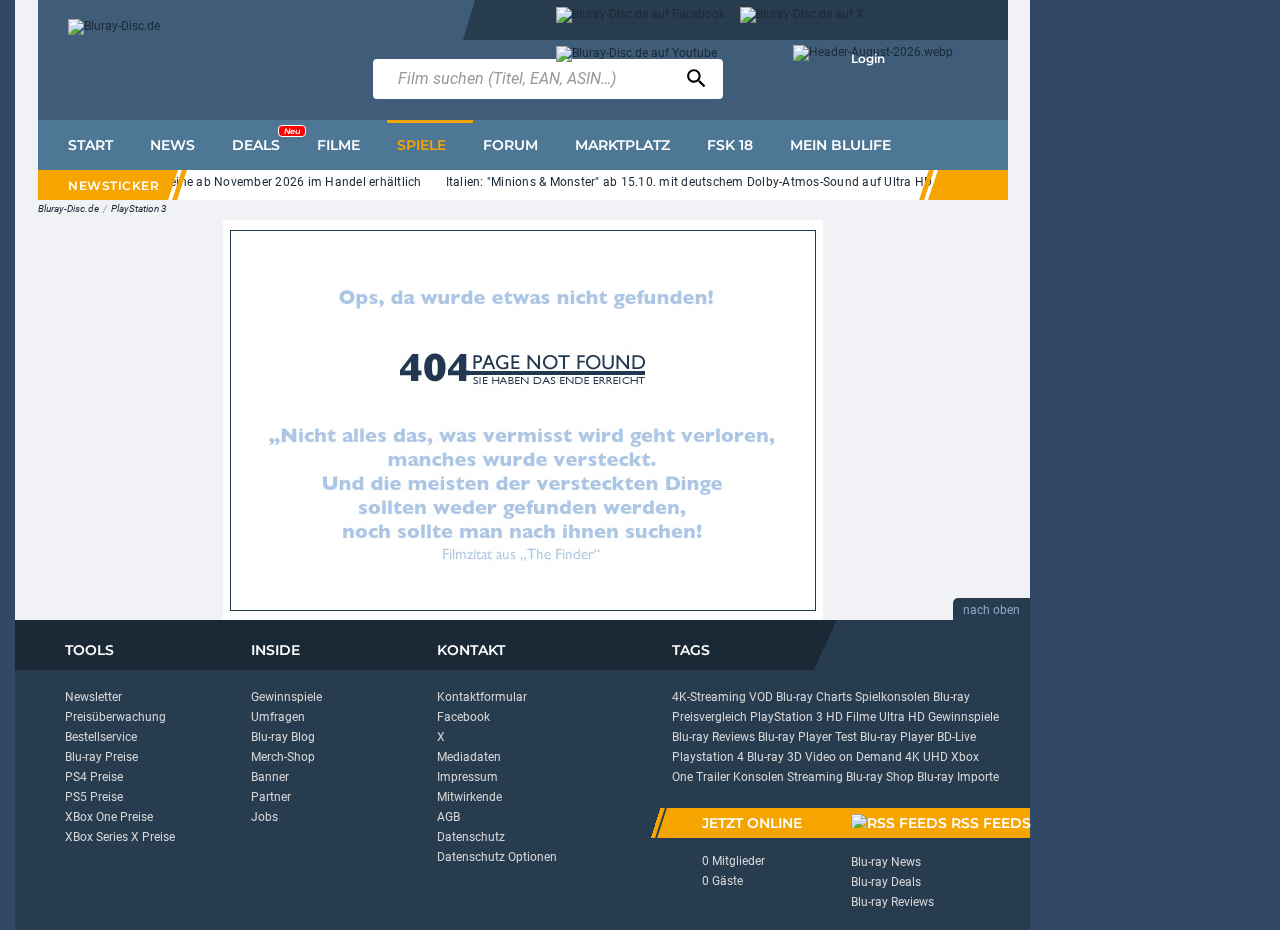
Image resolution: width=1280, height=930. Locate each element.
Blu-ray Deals (886, 882)
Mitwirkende (469, 797)
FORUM (510, 145)
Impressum (467, 777)
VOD (761, 697)
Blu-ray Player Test (807, 737)
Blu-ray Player (897, 737)
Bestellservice (101, 737)
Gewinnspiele (286, 697)
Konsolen (758, 777)
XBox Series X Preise (120, 837)
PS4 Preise (94, 777)
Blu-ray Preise (101, 757)
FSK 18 (730, 145)
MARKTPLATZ (622, 145)
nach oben (991, 610)
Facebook (463, 717)
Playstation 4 (708, 757)
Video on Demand (853, 757)
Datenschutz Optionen (497, 857)
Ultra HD (902, 717)
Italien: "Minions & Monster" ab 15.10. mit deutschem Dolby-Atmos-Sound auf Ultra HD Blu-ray (701, 182)
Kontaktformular (482, 697)
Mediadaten (469, 757)
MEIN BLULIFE (840, 145)
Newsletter (93, 697)
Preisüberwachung (115, 717)
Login (868, 58)
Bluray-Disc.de (68, 208)
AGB (448, 817)
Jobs (264, 817)
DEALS (266, 140)
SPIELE (421, 145)
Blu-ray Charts (814, 697)
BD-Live (956, 737)
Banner (270, 777)
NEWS (172, 145)
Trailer (713, 777)
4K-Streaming (709, 697)
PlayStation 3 (139, 208)
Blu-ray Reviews (713, 737)
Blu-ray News (886, 862)
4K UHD (926, 757)
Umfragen (278, 717)
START (90, 145)
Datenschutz (471, 837)
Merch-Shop (283, 757)
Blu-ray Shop (880, 777)
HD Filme (851, 717)
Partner (271, 797)
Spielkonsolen (892, 697)
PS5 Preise (94, 797)
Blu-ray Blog (283, 737)
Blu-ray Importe (958, 777)
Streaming (815, 777)
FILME (338, 145)
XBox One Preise (109, 817)
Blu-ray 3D (774, 757)
